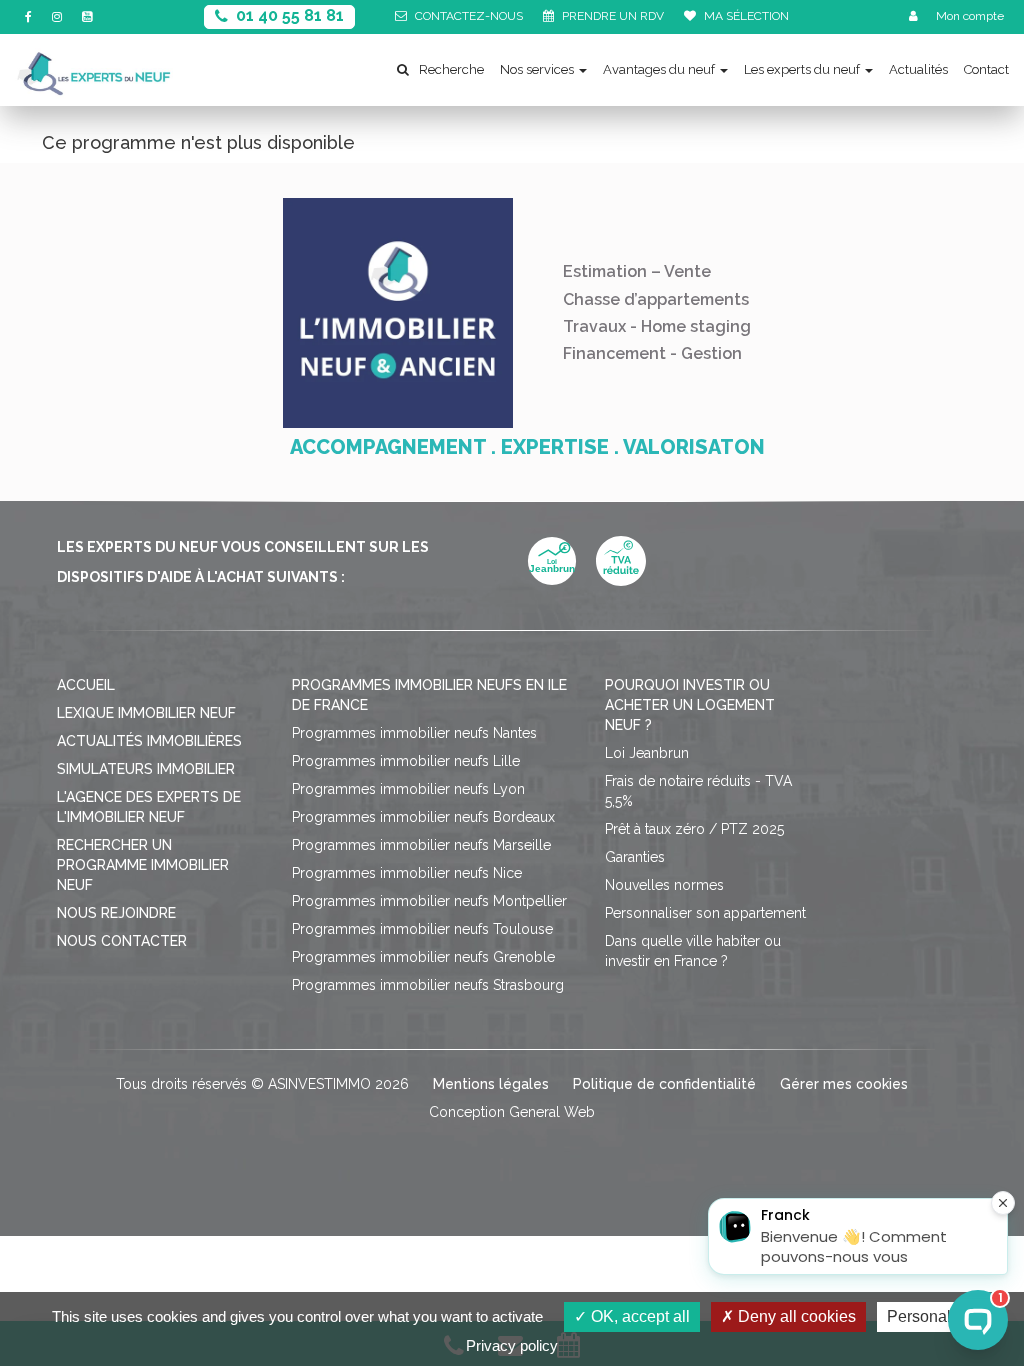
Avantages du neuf (659, 69)
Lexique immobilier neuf (146, 713)
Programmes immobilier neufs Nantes (414, 733)
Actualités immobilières (149, 741)
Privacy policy (512, 1345)
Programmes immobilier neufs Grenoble (423, 957)
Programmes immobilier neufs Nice (407, 873)
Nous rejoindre (116, 913)
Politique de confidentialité (664, 1084)
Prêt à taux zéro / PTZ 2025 (694, 829)
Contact (986, 69)
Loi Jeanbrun (647, 753)
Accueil (86, 685)
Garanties (635, 857)
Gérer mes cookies (844, 1084)
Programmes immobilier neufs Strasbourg (428, 985)
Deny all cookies (795, 1316)
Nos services (537, 69)
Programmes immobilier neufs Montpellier (429, 901)
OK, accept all (638, 1316)
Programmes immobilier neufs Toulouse (422, 929)
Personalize (929, 1316)
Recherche (451, 69)
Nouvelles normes (664, 885)
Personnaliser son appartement (705, 913)
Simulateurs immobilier (146, 769)
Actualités (918, 69)
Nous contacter (122, 941)
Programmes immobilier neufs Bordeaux (423, 817)
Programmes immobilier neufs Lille (406, 761)
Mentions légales (491, 1084)
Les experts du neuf (802, 69)
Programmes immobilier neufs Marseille (421, 845)
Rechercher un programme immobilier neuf (143, 865)
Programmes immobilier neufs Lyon (408, 789)
